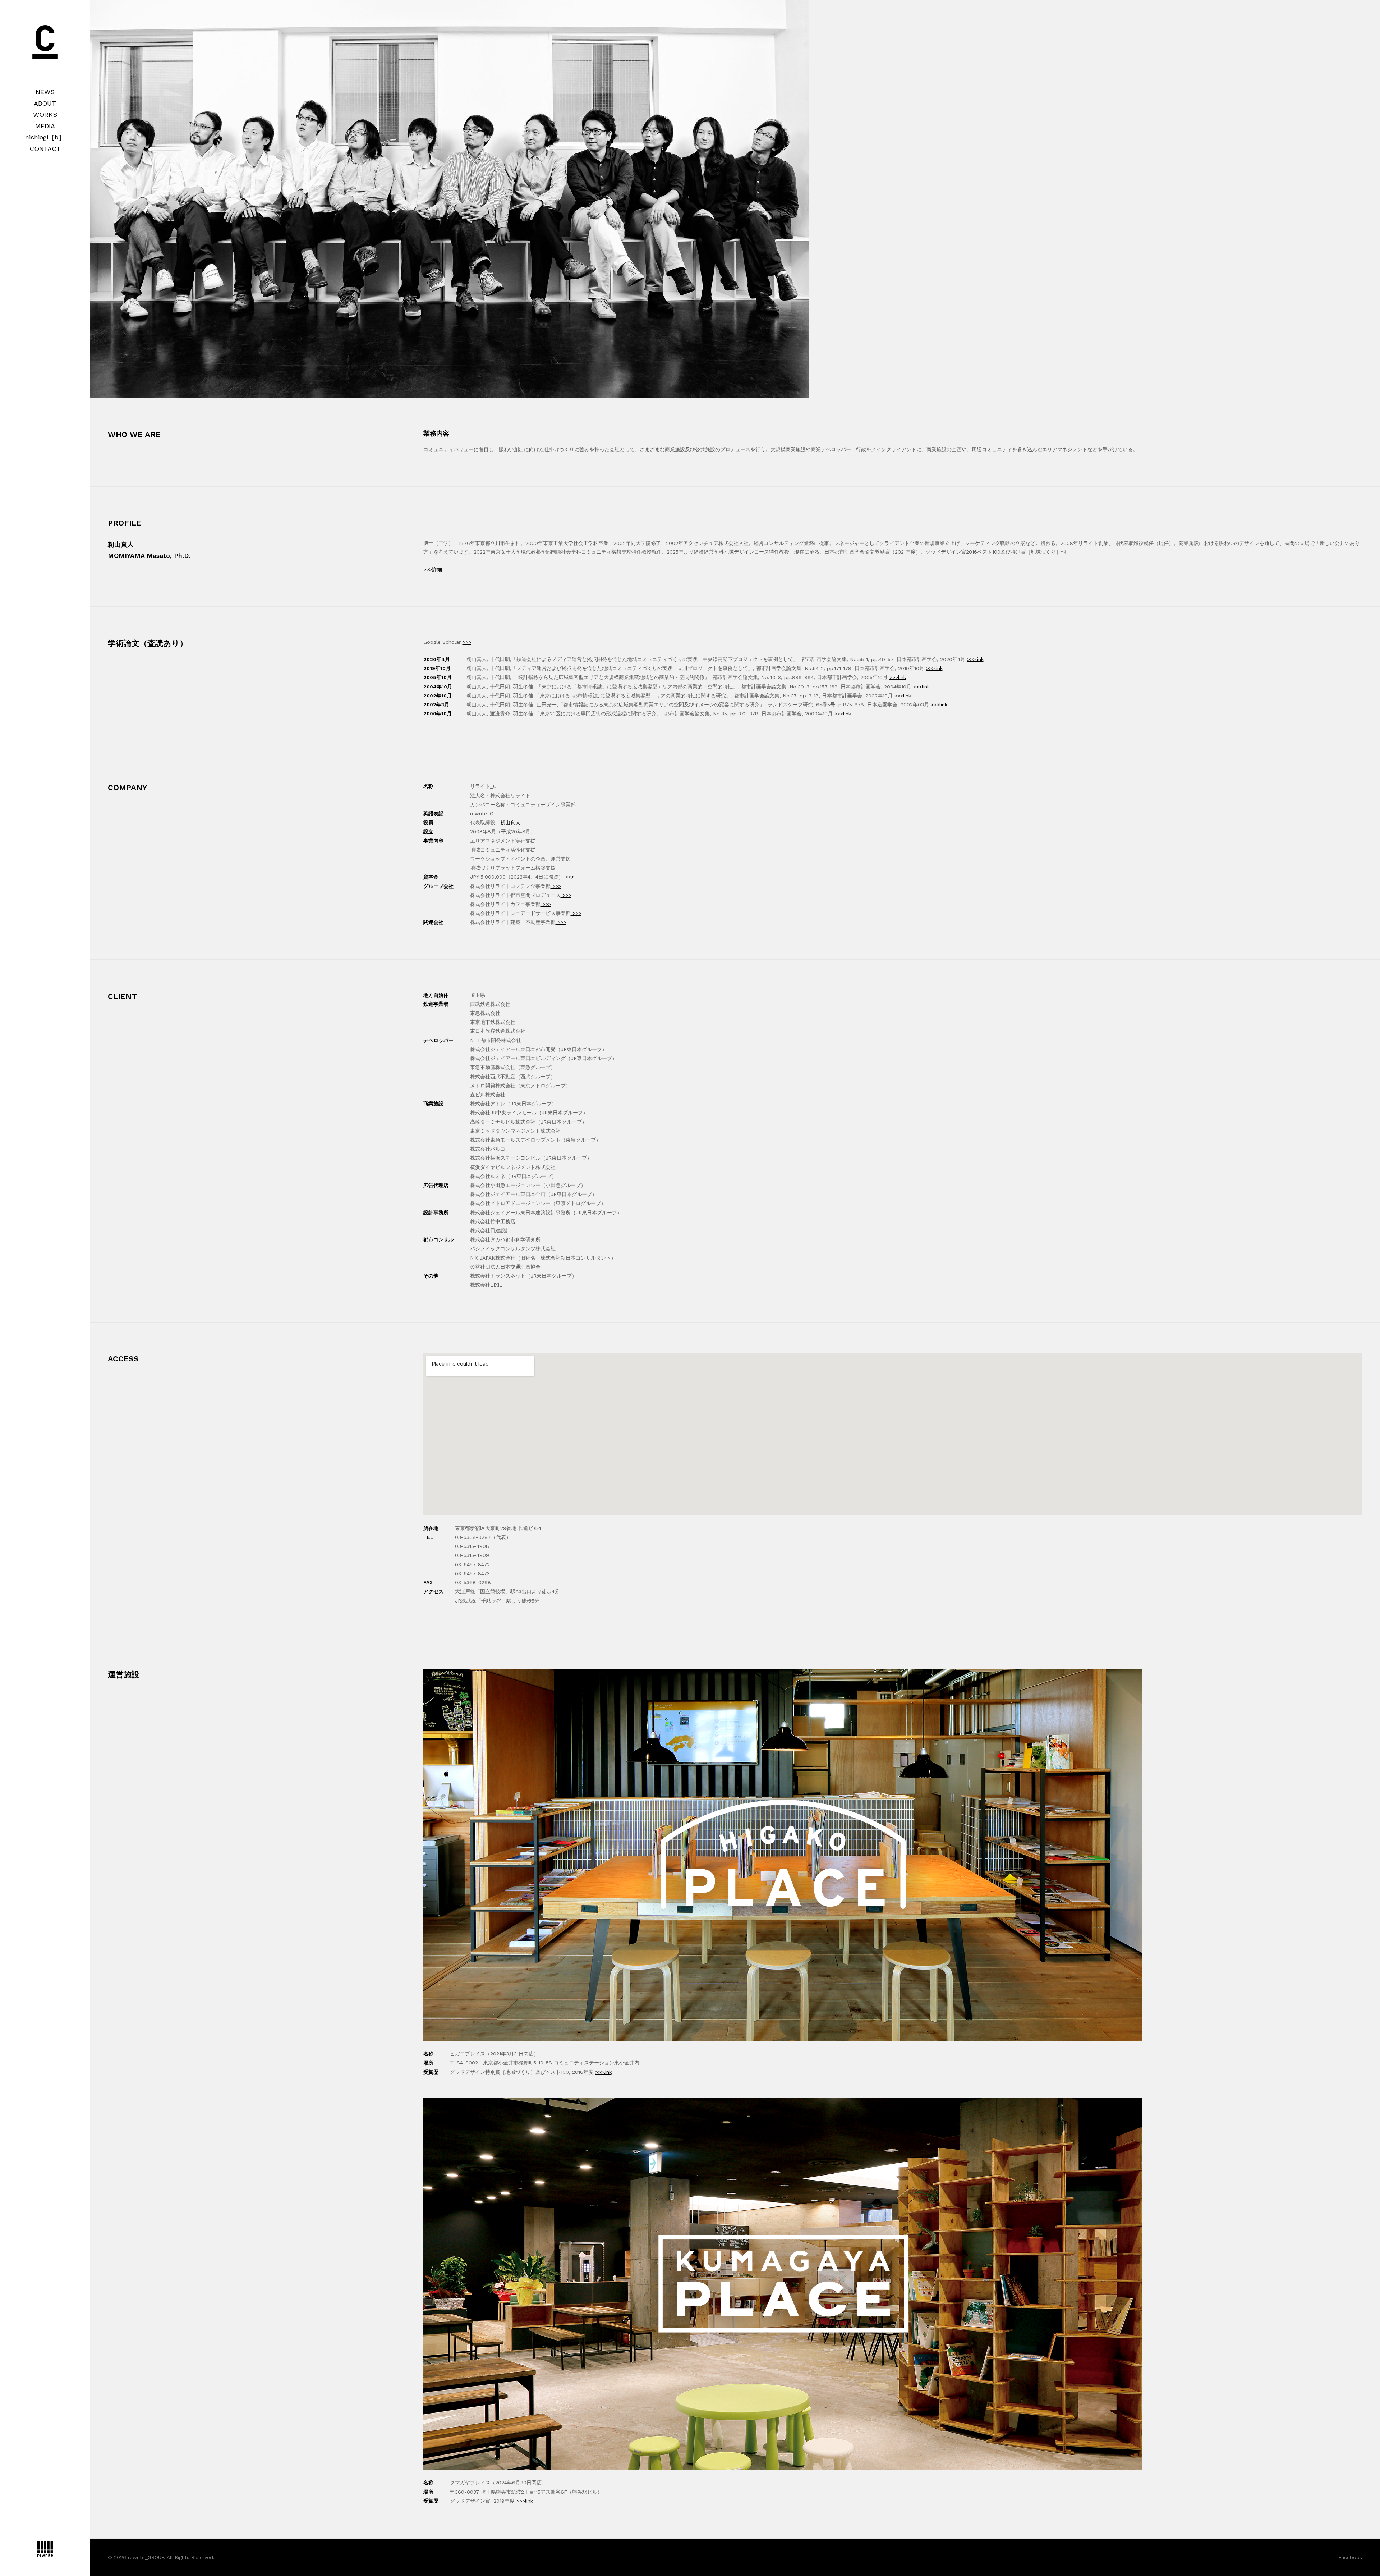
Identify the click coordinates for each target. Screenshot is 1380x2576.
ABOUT (45, 103)
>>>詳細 (433, 569)
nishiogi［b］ (45, 137)
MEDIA (45, 126)
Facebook (1350, 2557)
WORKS (45, 114)
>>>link (975, 659)
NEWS (45, 92)
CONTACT (45, 149)
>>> (467, 642)
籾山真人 (510, 822)
